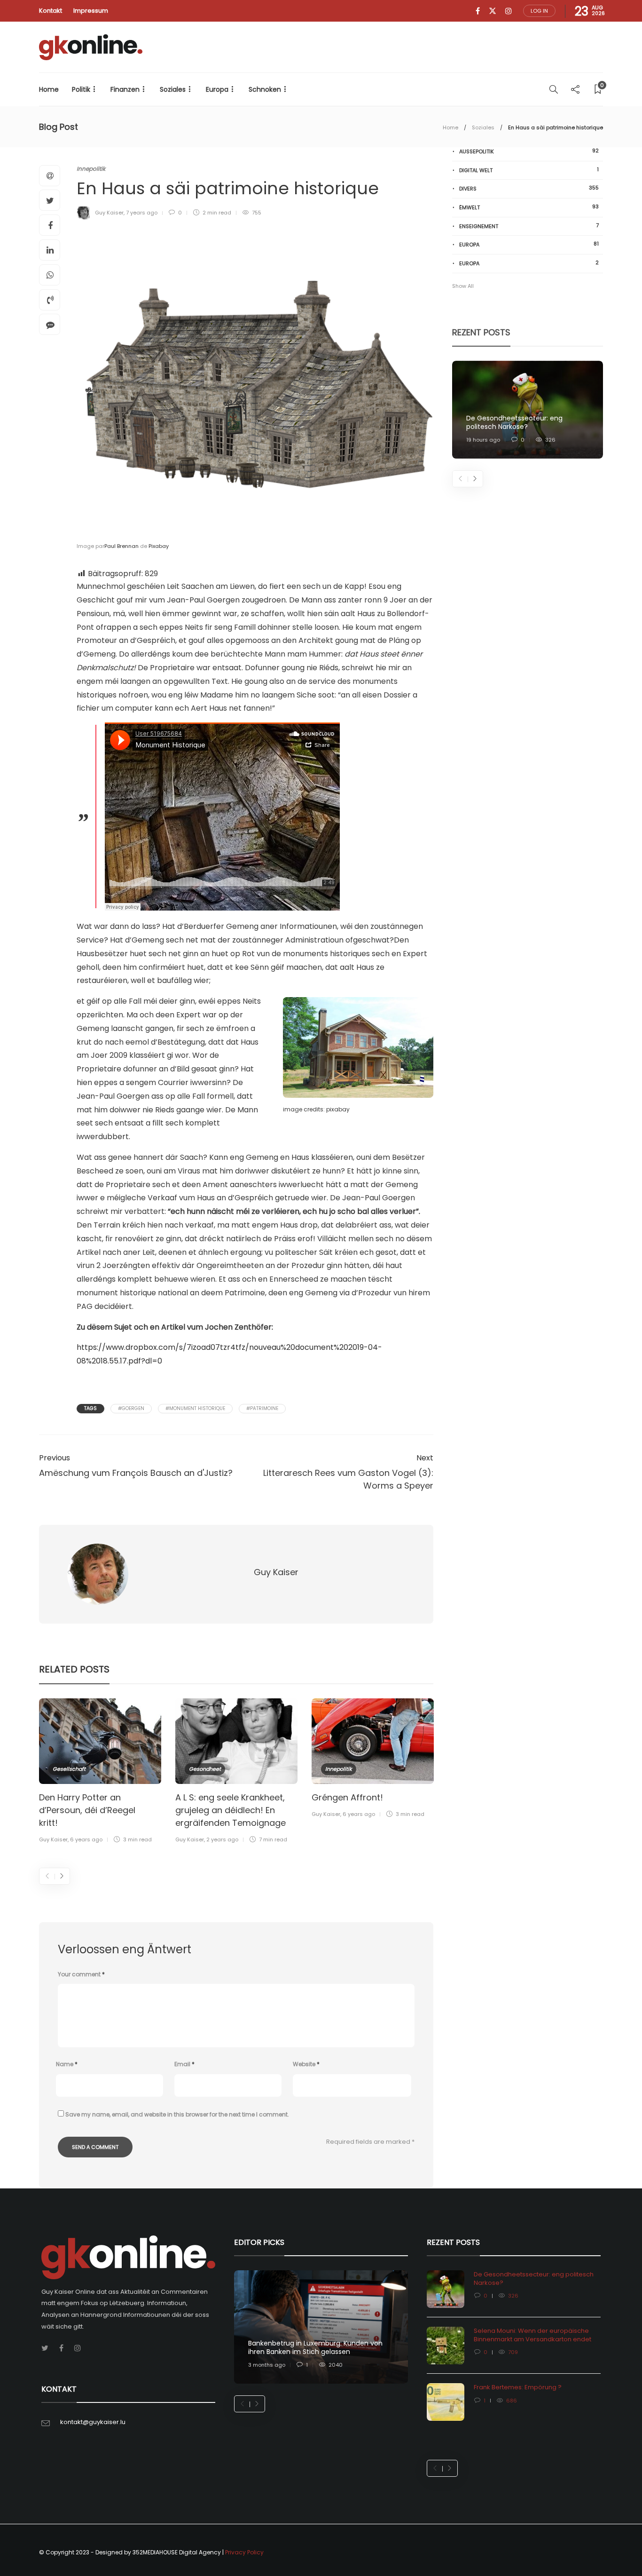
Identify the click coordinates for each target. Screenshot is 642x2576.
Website (306, 2064)
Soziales (173, 89)
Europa (217, 89)
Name (67, 2064)
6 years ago (86, 1839)
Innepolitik (91, 169)
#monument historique (195, 1408)
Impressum (91, 11)
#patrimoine (262, 1408)
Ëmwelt (529, 207)
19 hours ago (483, 440)
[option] (100, 1772)
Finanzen (125, 89)
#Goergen (131, 1408)
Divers (529, 188)
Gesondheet (205, 1769)
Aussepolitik (529, 151)
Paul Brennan (121, 546)
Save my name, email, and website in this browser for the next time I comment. (177, 2114)
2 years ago (222, 1839)
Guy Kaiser (109, 213)
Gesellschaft (69, 1769)
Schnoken (265, 89)
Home (49, 89)
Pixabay (159, 546)
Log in (539, 11)
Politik (81, 89)
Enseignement (529, 226)
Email (184, 2064)
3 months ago (267, 2365)
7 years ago (142, 213)
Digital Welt (529, 170)
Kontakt (51, 11)
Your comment (81, 1974)
